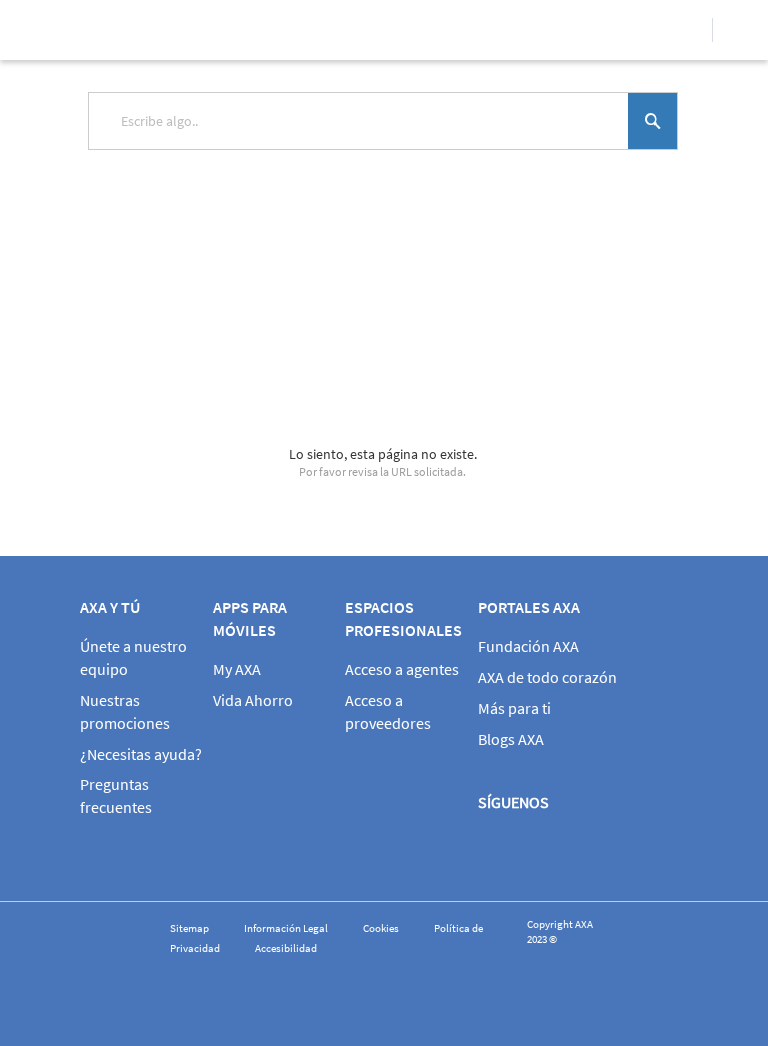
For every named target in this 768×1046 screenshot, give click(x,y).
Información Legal (286, 928)
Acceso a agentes (402, 669)
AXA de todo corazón (547, 677)
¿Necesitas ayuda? (141, 754)
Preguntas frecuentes (116, 795)
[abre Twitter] (557, 850)
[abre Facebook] (499, 850)
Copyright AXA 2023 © (560, 932)
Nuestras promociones (125, 711)
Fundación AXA (528, 646)
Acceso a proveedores (388, 711)
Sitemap (189, 928)
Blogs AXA (511, 739)
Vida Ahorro (253, 700)
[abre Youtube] (614, 850)
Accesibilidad (286, 948)
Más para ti (514, 708)
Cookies (381, 928)
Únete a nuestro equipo (133, 657)
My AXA (237, 669)
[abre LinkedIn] (672, 850)
